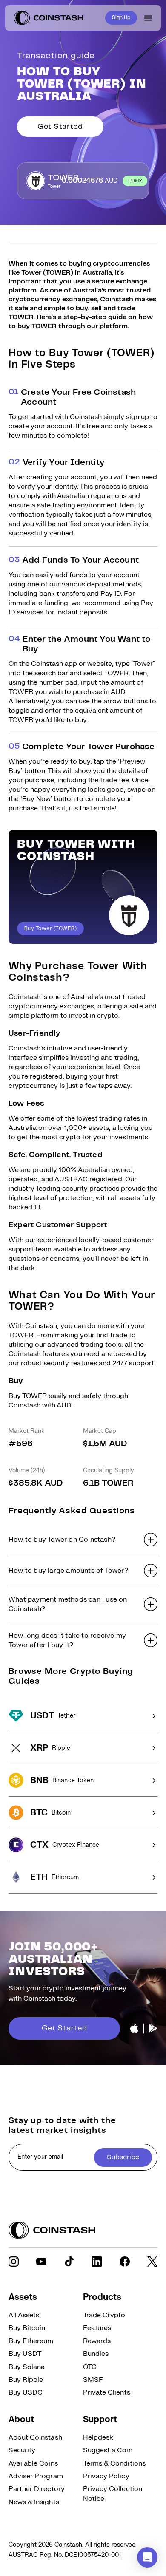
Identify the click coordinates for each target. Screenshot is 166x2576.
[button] (83, 1540)
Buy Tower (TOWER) (50, 929)
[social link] (14, 2262)
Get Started (60, 127)
